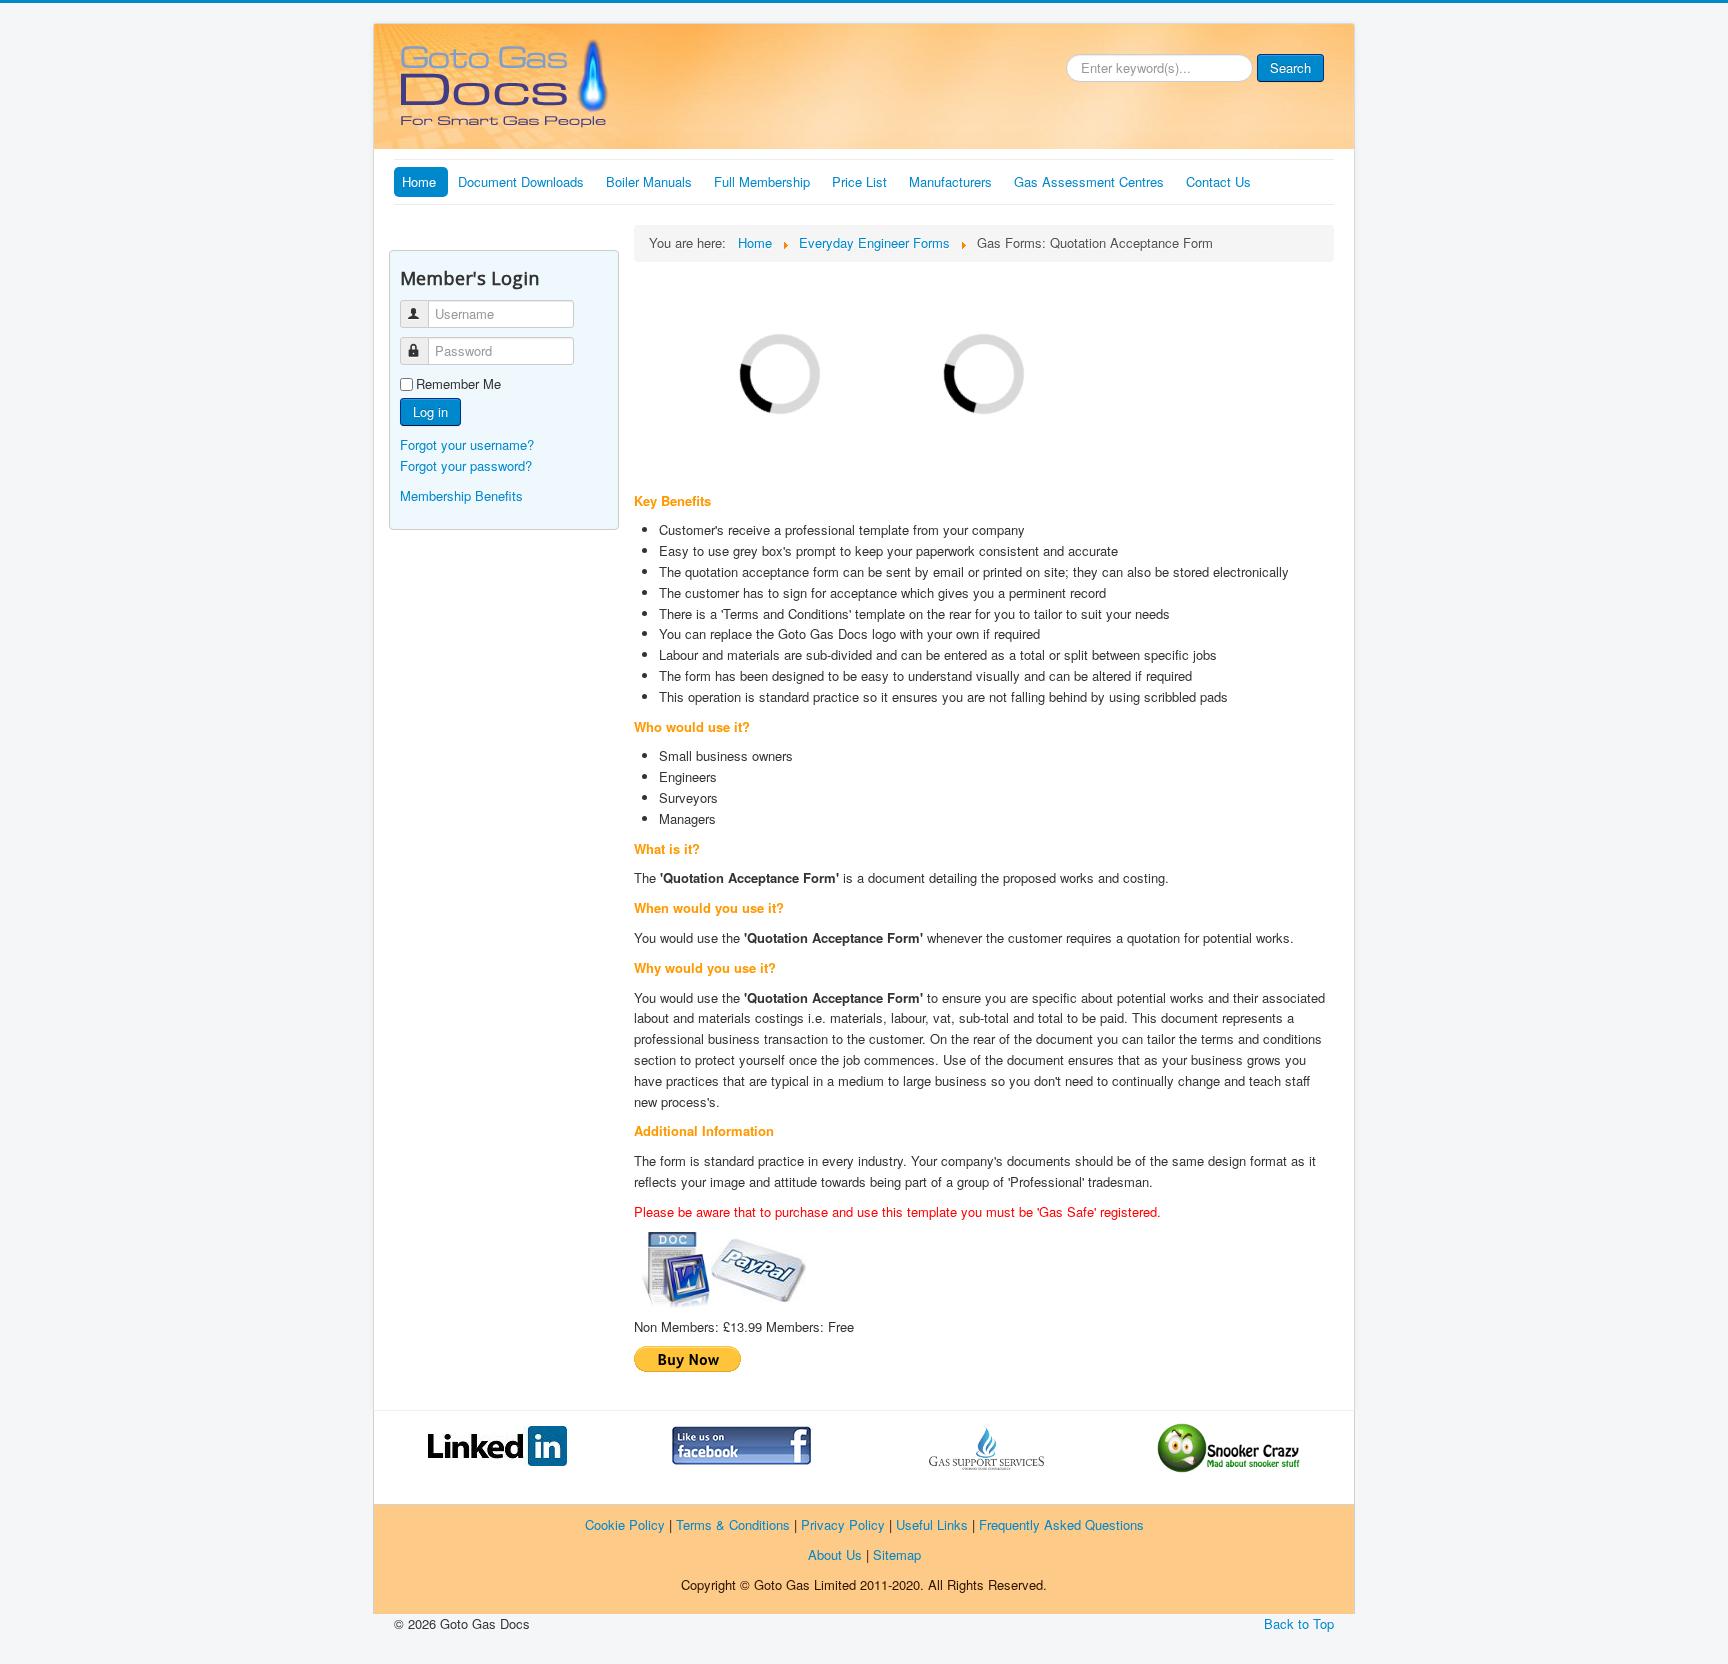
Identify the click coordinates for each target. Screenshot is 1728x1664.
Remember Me (458, 384)
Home (419, 181)
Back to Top (1299, 1623)
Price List (859, 181)
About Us (835, 1554)
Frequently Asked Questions (1061, 1524)
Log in (430, 411)
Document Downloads (521, 181)
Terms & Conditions (733, 1524)
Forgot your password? (466, 465)
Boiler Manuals (649, 181)
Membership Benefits (461, 495)
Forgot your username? (467, 444)
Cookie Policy (625, 1524)
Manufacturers (950, 181)
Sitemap (897, 1554)
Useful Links (932, 1524)
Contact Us (1218, 181)
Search (1290, 67)
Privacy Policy (843, 1524)
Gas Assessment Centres (1089, 181)
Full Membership (762, 181)
